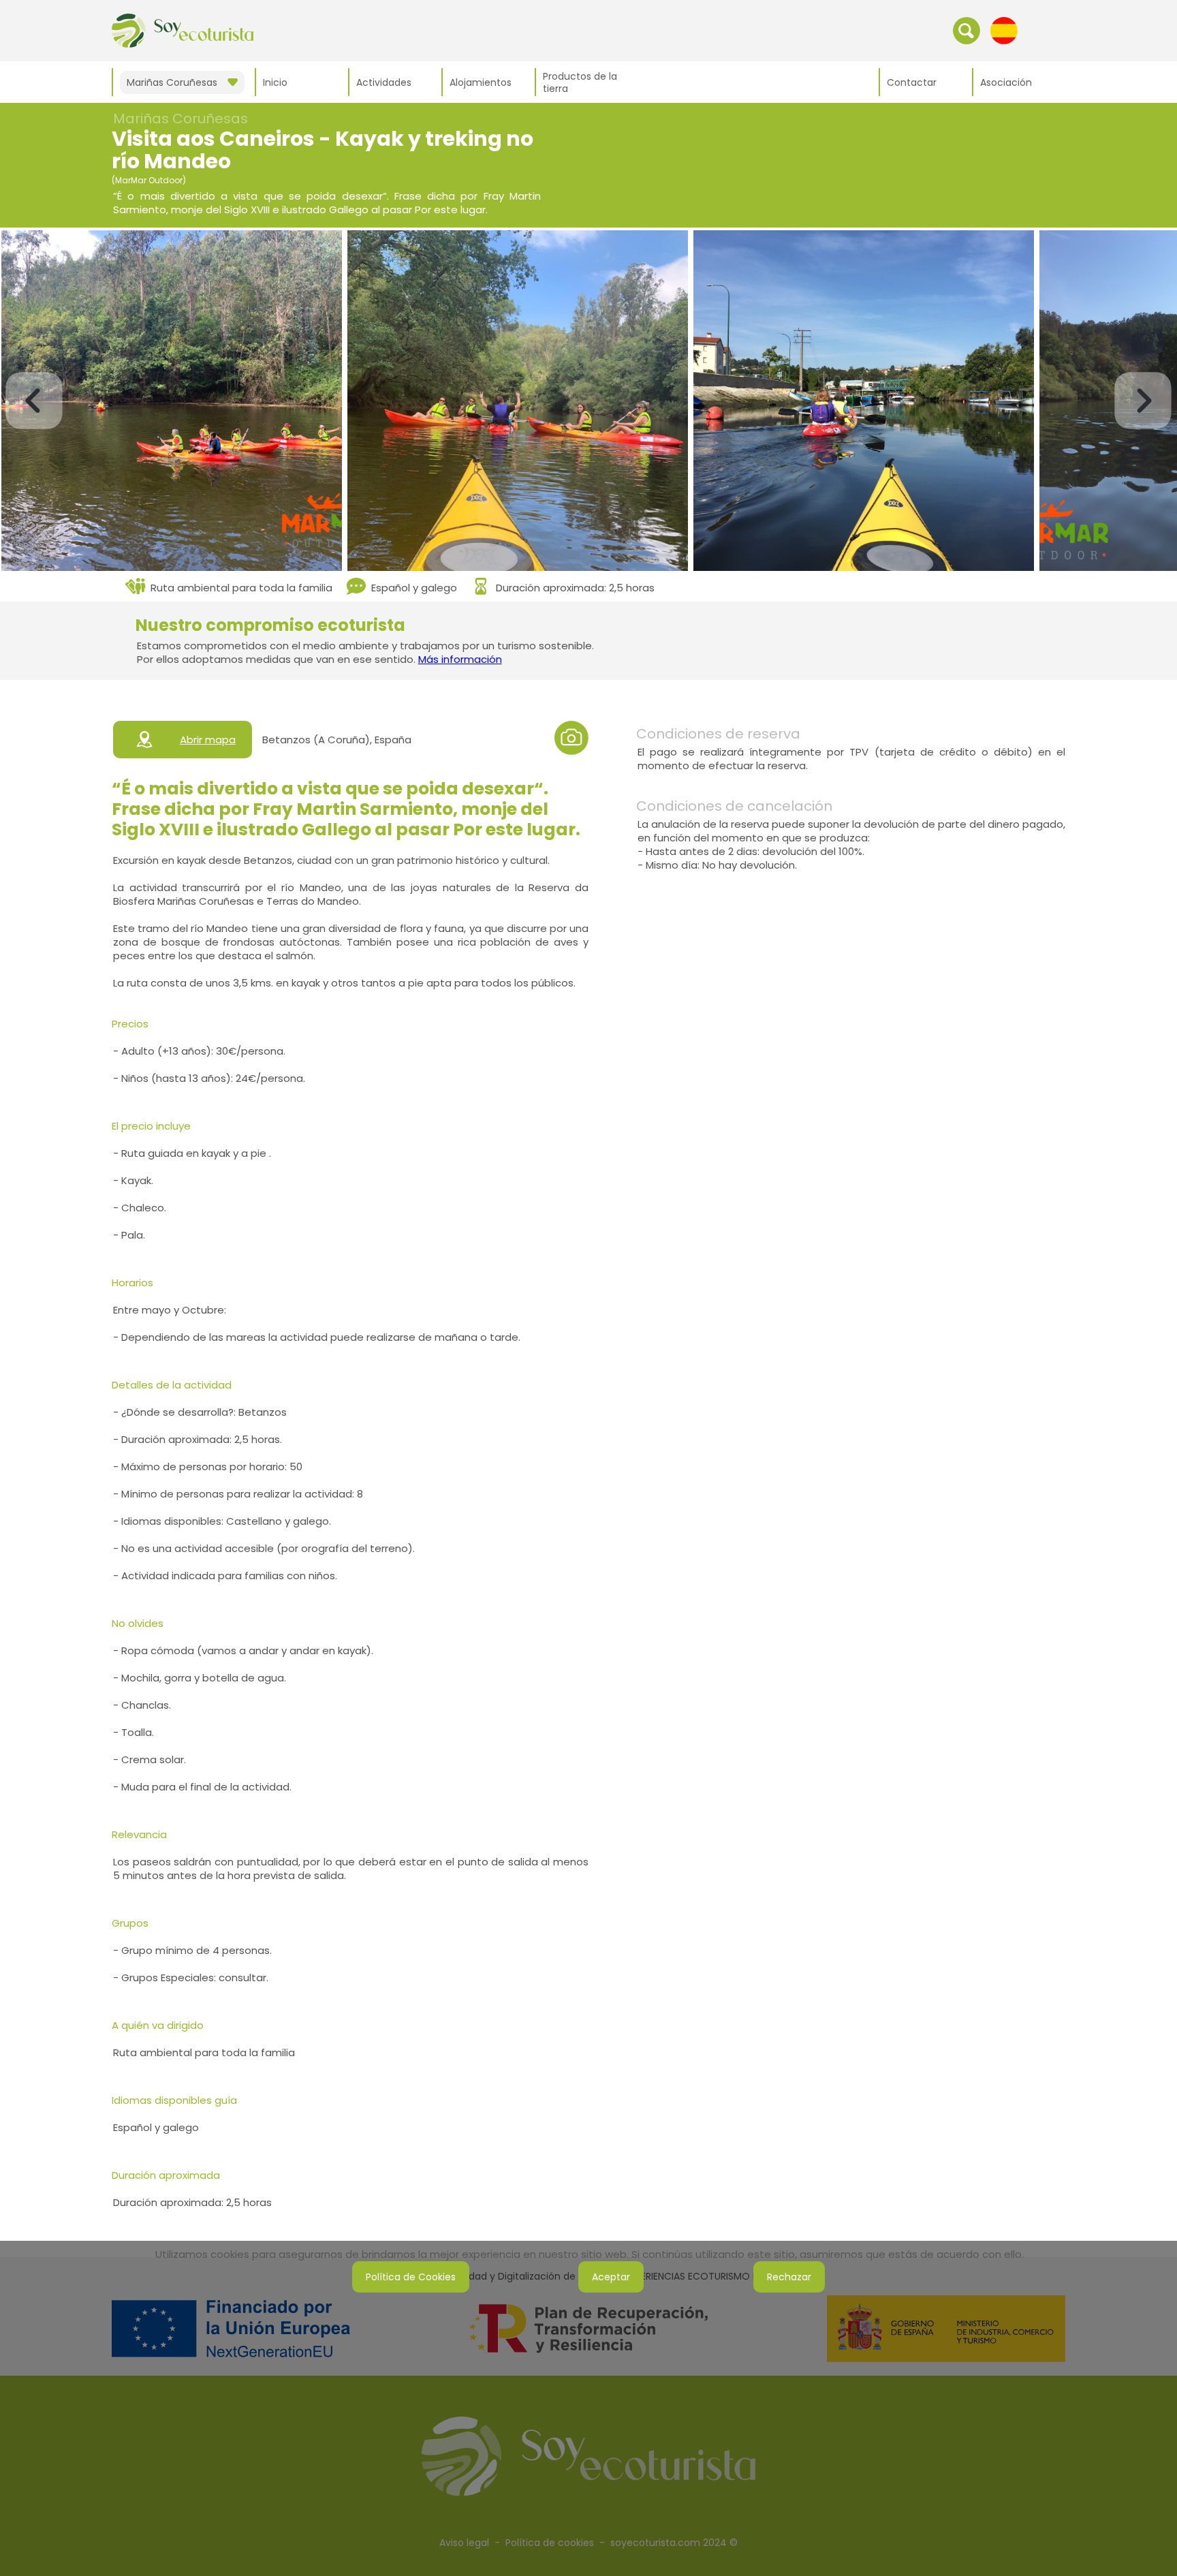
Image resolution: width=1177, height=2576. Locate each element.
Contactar (912, 82)
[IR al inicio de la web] (183, 30)
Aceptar (611, 2277)
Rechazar (789, 2277)
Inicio (275, 82)
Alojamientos (481, 82)
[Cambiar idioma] (1004, 30)
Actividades (384, 82)
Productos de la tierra (580, 82)
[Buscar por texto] (967, 30)
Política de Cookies (411, 2277)
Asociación (1006, 82)
